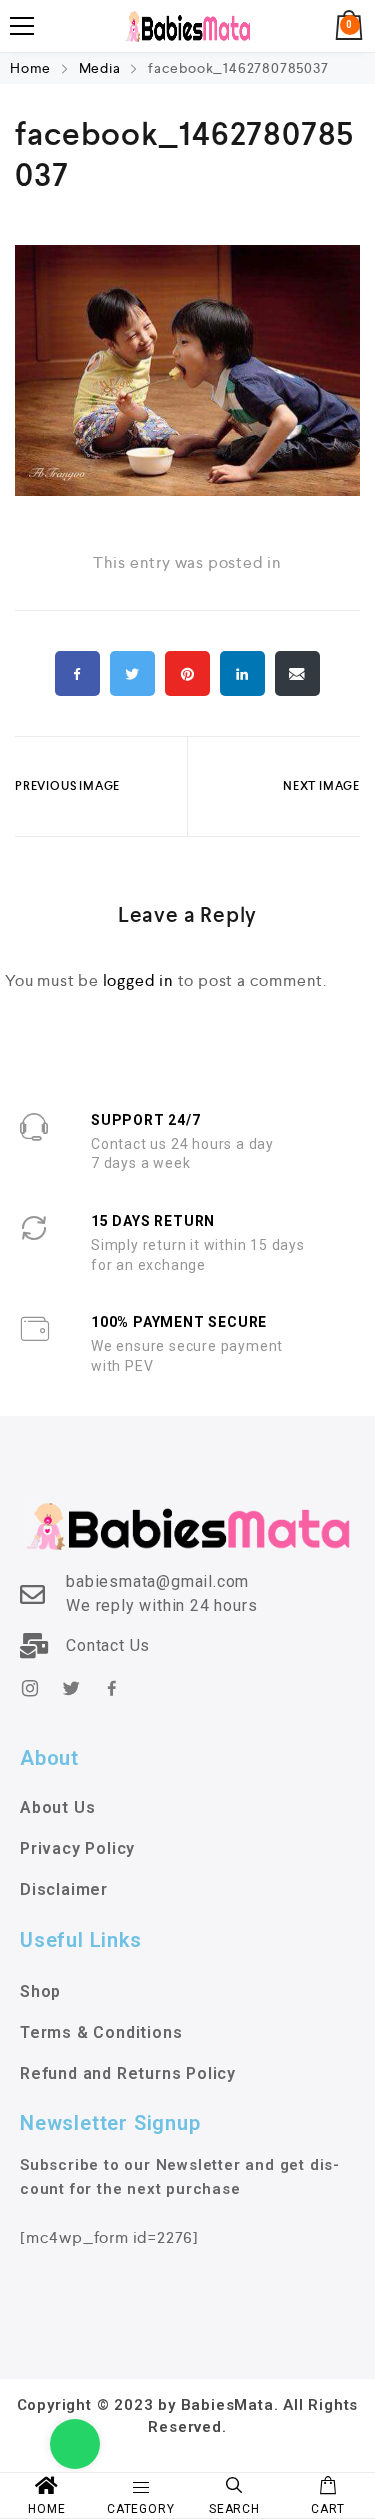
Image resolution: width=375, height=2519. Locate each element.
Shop (40, 1991)
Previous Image (67, 786)
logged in (138, 980)
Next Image (321, 786)
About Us (57, 1807)
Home (32, 68)
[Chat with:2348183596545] (75, 2444)
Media (100, 68)
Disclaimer (64, 1889)
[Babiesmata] (188, 26)
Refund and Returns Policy (128, 2073)
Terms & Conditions (101, 2032)
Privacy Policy (77, 1848)
